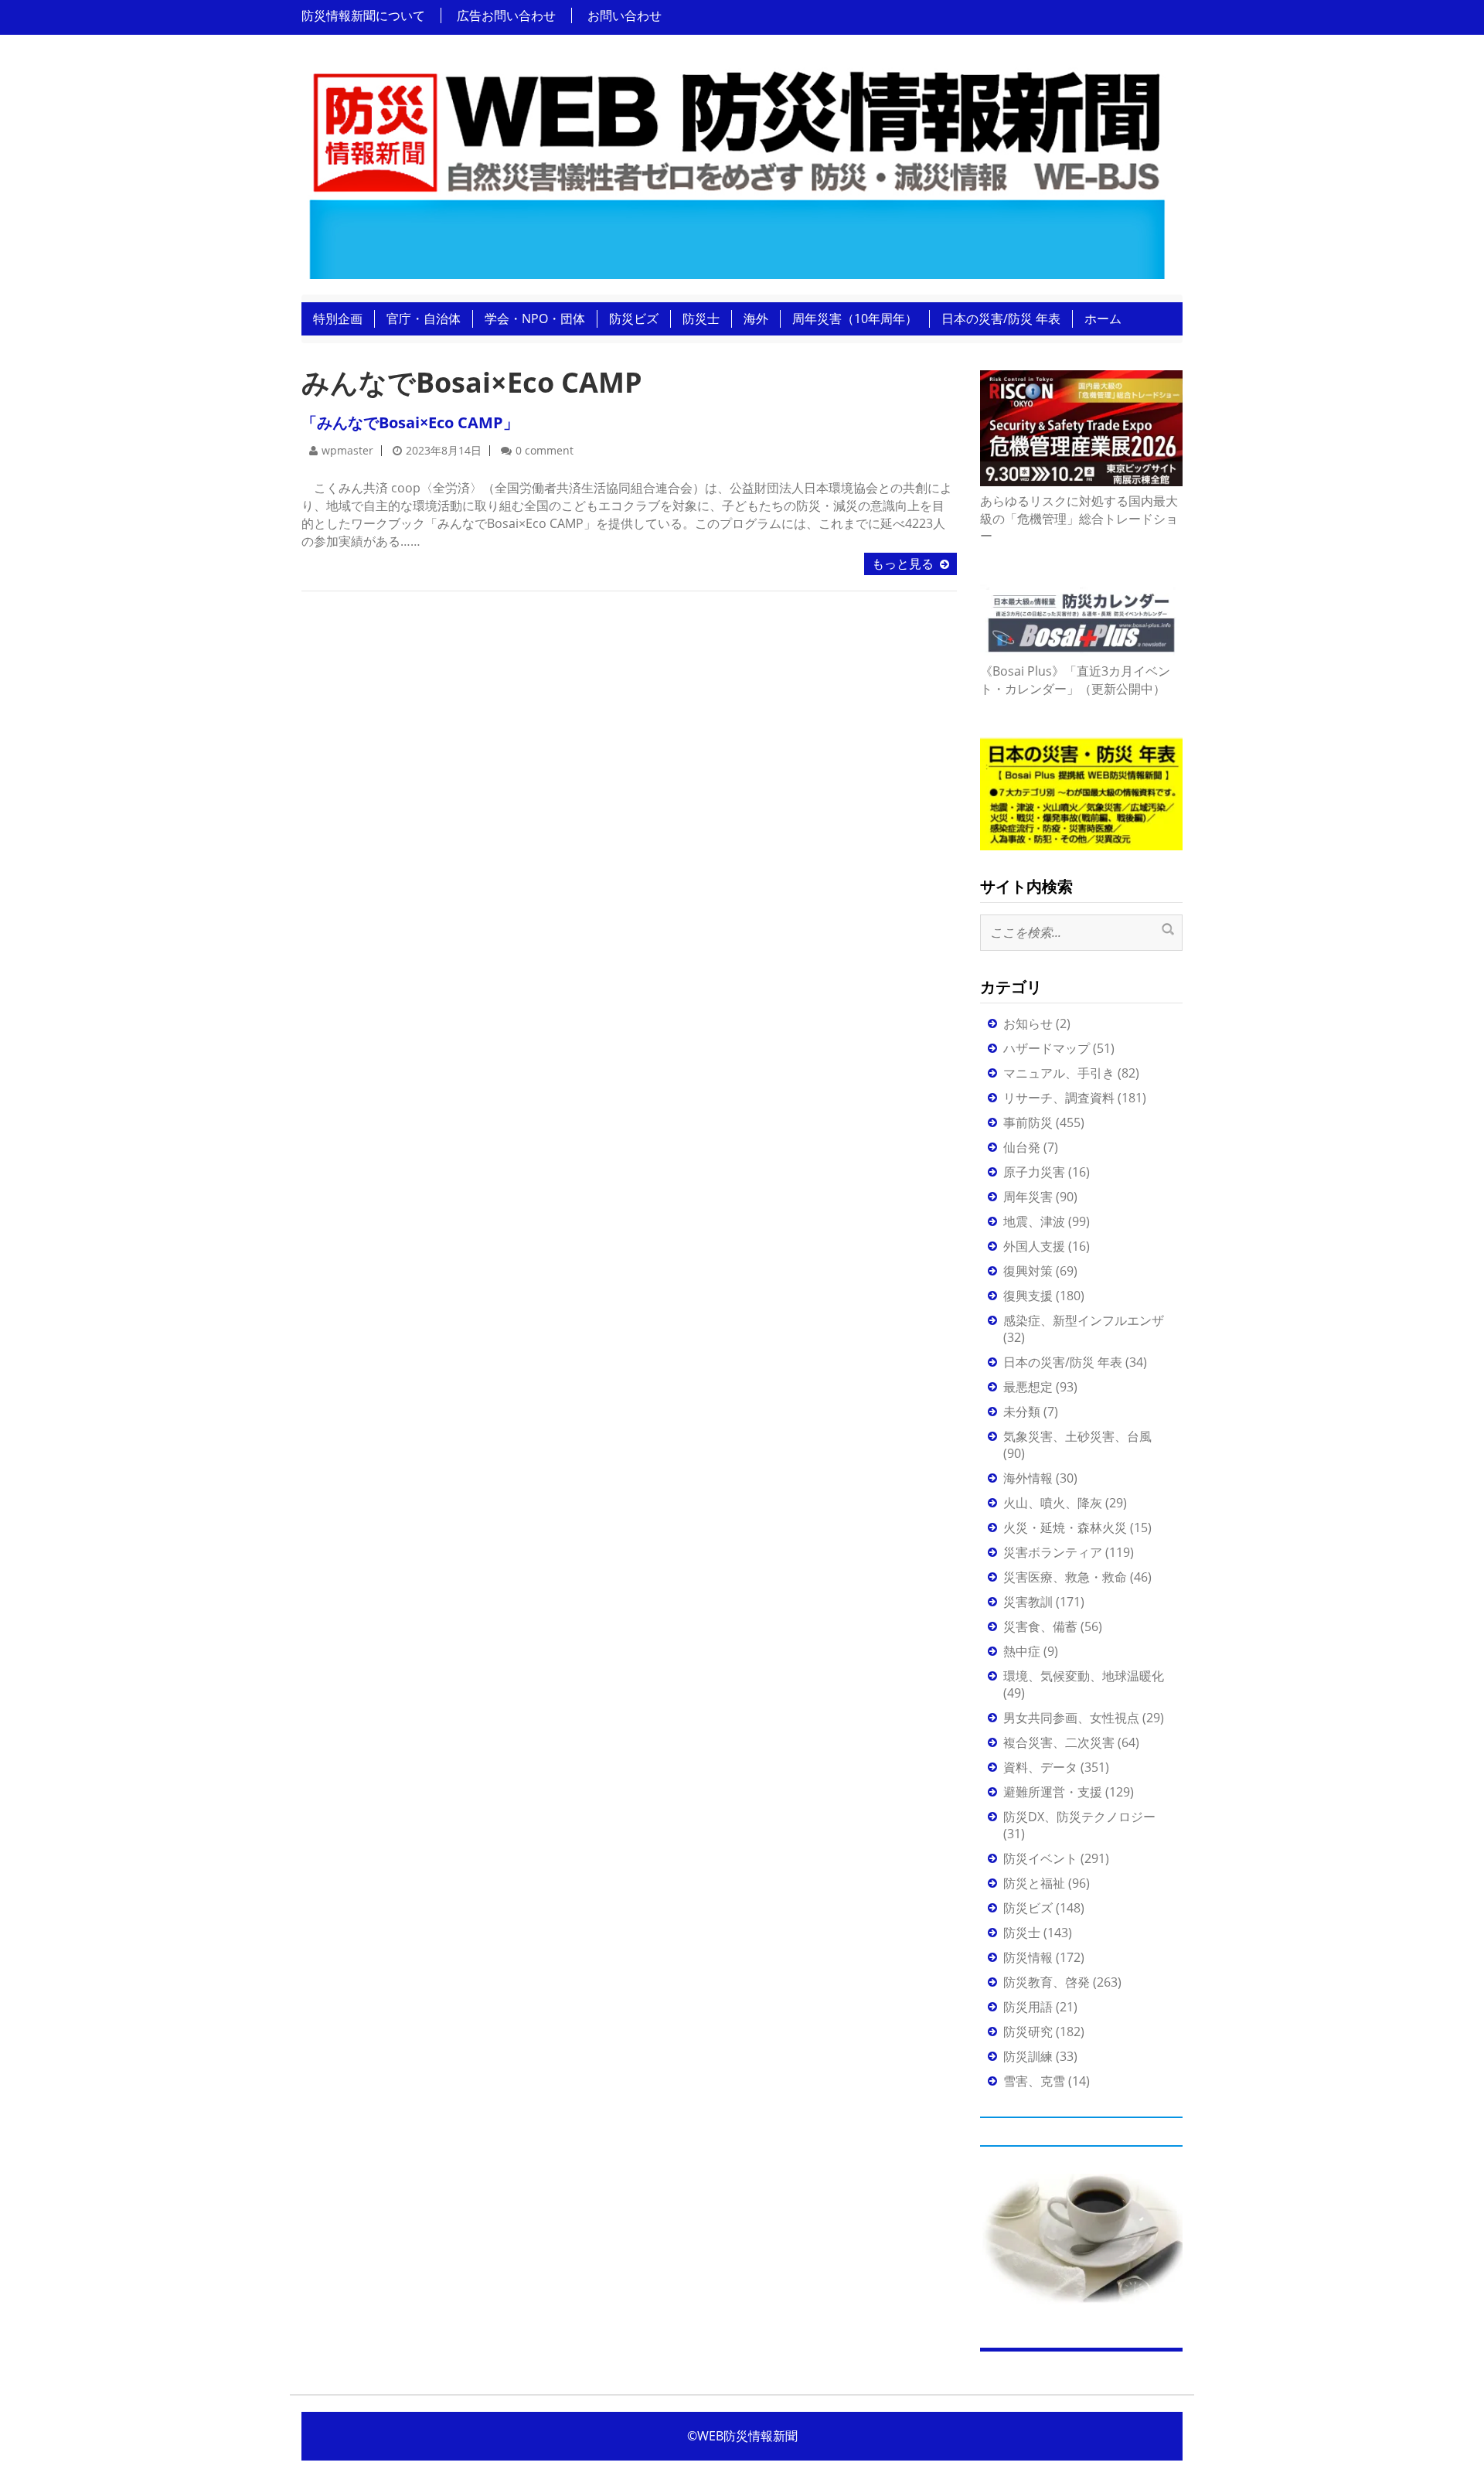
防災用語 (1028, 2007)
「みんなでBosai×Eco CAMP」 (410, 422)
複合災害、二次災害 (1059, 1742)
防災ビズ (634, 318)
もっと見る (903, 564)
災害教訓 (1028, 1602)
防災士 (701, 318)
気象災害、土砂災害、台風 (1077, 1436)
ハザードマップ (1047, 1048)
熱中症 (1022, 1651)
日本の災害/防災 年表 (1001, 318)
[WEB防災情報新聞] (736, 169)
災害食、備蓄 (1040, 1626)
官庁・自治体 (424, 318)
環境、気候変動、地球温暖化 (1084, 1676)
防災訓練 (1028, 2056)
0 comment (545, 450)
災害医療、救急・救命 (1065, 1577)
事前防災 (1028, 1122)
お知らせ (1028, 1023)
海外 (756, 318)
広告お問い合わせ (506, 15)
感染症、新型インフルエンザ (1084, 1320)
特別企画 (338, 318)
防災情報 (1028, 1957)
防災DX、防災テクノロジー (1079, 1817)
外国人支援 (1034, 1246)
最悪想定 (1028, 1387)
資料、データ (1040, 1767)
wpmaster (347, 450)
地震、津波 (1034, 1221)
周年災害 (1028, 1197)
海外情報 (1028, 1478)
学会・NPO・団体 (535, 318)
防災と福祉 (1034, 1883)
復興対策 (1028, 1271)
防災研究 (1028, 2032)
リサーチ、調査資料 (1059, 1098)
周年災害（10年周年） (855, 318)
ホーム (1103, 318)
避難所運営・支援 (1053, 1792)
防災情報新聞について (363, 15)
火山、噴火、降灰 (1053, 1503)
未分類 (1022, 1412)
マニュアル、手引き (1059, 1073)
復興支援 (1028, 1296)
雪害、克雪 (1034, 2081)
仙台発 (1022, 1147)
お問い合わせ (625, 15)
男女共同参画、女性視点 (1071, 1718)
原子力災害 (1034, 1172)
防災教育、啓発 (1047, 1982)
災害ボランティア (1053, 1552)
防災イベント (1040, 1858)
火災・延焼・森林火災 (1065, 1527)
